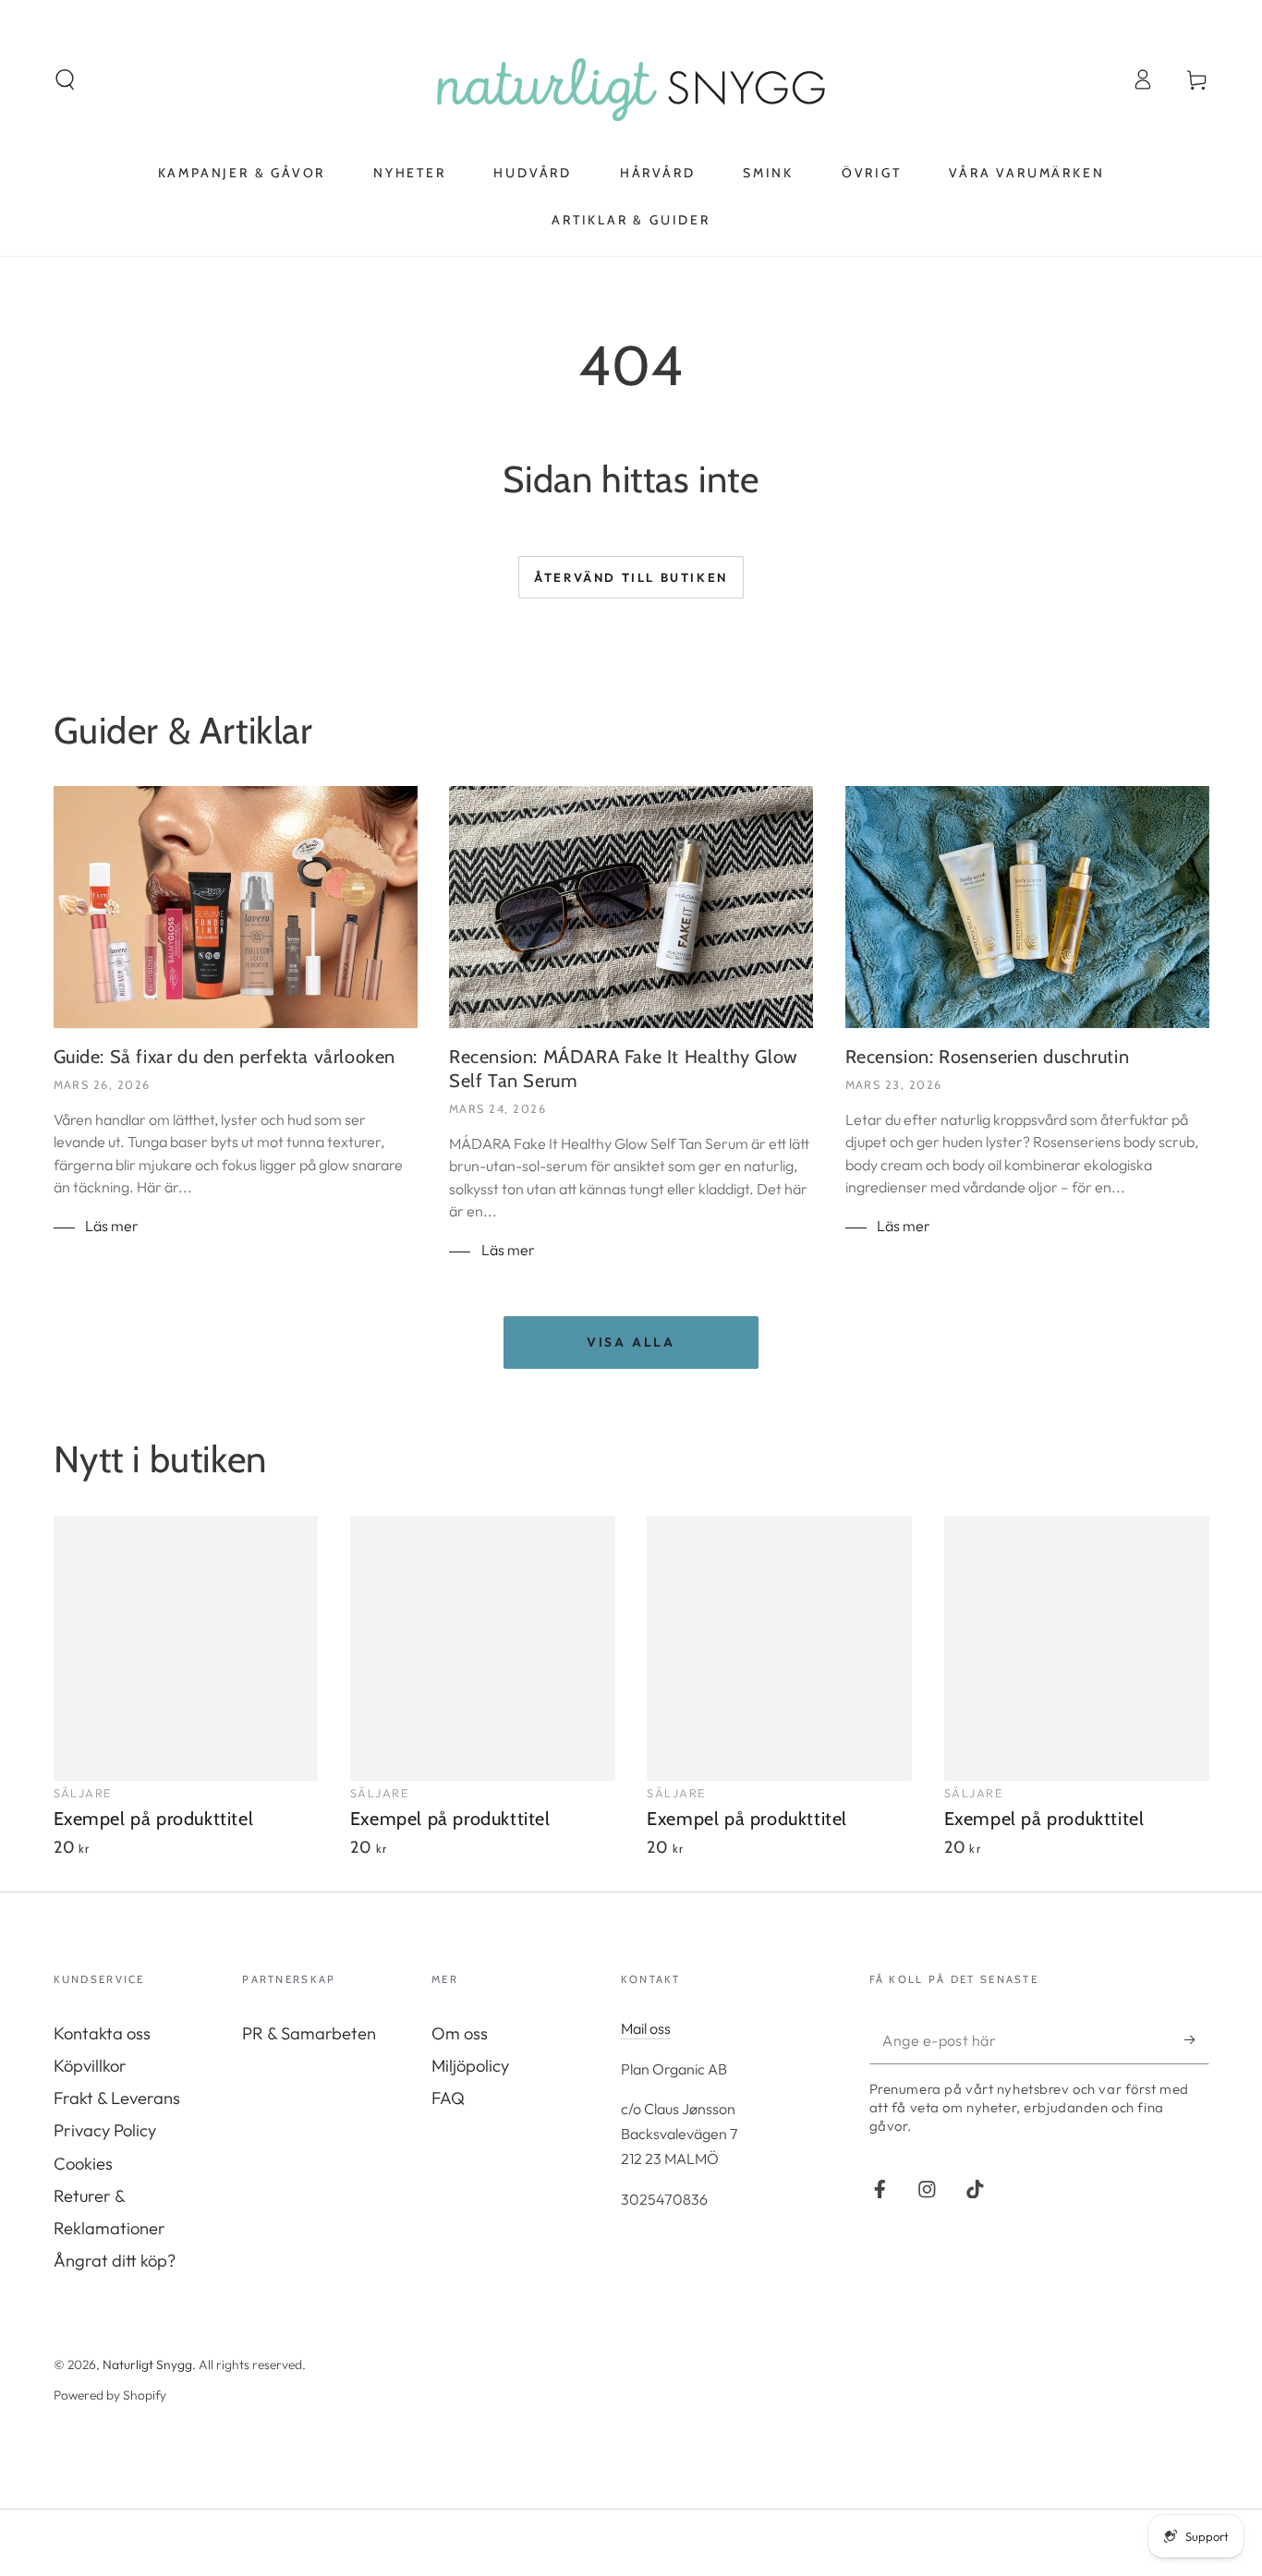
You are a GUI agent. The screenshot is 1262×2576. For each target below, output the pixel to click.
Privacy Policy (105, 2130)
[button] (65, 80)
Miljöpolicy (470, 2066)
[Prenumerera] (1196, 2040)
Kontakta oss (102, 2033)
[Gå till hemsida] (631, 79)
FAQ (448, 2098)
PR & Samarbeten (309, 2033)
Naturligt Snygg (147, 2364)
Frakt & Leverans (117, 2098)
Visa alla (631, 1342)
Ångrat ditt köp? (115, 2261)
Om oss (460, 2033)
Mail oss (646, 2028)
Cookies (83, 2164)
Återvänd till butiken (631, 577)
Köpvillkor (90, 2066)
